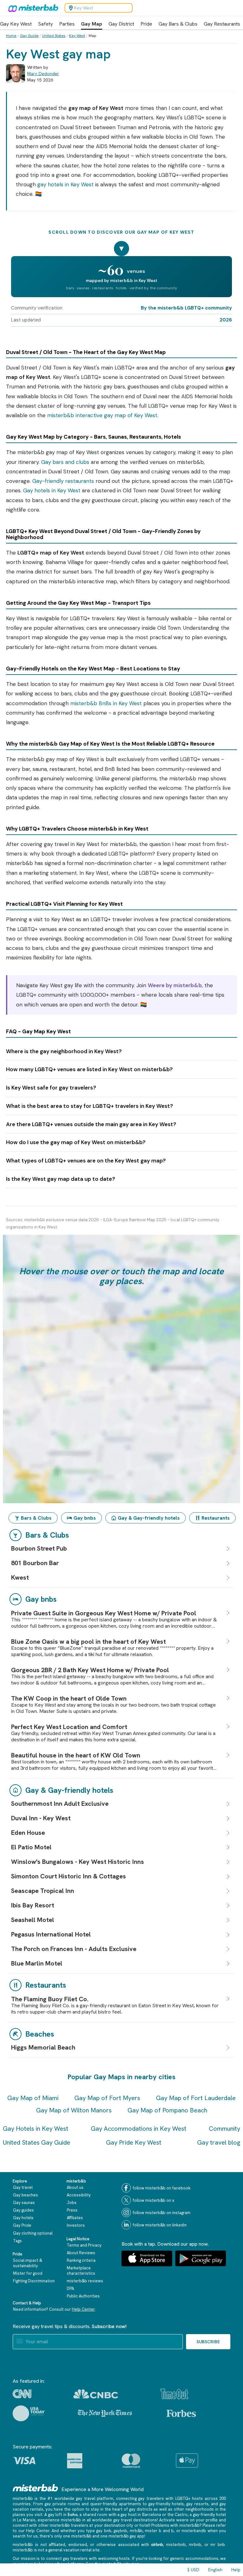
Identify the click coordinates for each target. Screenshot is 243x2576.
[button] (121, 1369)
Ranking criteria (81, 2260)
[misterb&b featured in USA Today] (29, 2413)
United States (54, 36)
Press (72, 2210)
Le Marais (26, 2520)
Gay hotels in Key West (52, 490)
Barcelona (152, 2515)
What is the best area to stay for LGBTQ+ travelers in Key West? (90, 1106)
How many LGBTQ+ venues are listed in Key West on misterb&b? (89, 1069)
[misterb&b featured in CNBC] (96, 2394)
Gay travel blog (219, 2142)
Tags (17, 2241)
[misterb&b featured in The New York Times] (105, 2413)
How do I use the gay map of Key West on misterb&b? (76, 1142)
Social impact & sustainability (28, 2263)
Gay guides (23, 2210)
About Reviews (81, 2253)
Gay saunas (24, 2203)
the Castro (178, 2515)
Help (236, 2570)
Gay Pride (22, 2225)
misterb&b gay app (126, 2536)
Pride (146, 24)
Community (224, 2129)
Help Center (83, 2309)
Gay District (121, 24)
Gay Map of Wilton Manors (74, 2110)
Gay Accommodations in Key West (139, 2129)
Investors (76, 2225)
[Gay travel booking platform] (35, 2488)
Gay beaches (25, 2195)
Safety (45, 24)
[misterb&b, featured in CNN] (22, 2394)
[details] (228, 1549)
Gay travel (23, 2187)
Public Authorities (83, 2296)
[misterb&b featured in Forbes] (181, 2413)
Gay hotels (23, 2218)
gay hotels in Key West (65, 184)
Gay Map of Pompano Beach (167, 2110)
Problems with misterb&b (175, 2525)
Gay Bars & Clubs (178, 24)
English (215, 2570)
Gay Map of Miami (33, 2098)
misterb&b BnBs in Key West (106, 703)
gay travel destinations (135, 2520)
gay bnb (104, 2531)
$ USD (193, 2570)
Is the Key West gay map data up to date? (61, 1179)
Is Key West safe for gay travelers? (51, 1088)
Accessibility (79, 2195)
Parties (67, 24)
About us (75, 2187)
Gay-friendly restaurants (63, 481)
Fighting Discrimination (34, 2281)
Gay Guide (29, 36)
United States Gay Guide (37, 2142)
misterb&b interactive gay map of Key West (102, 415)
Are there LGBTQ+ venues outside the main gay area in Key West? (91, 1124)
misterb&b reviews (85, 2281)
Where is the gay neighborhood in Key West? (64, 1051)
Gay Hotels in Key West (36, 2129)
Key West (77, 36)
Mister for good (28, 2273)
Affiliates (75, 2218)
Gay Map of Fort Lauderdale (196, 2098)
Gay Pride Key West (134, 2142)
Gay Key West (16, 24)
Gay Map (92, 24)
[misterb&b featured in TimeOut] (174, 2394)
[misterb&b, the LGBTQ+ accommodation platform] (32, 8)
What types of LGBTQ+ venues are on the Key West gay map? (86, 1161)
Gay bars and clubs (65, 462)
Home (11, 36)
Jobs (72, 2203)
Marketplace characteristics (81, 2271)
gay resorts (197, 2504)
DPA (70, 2288)
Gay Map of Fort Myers (107, 2098)
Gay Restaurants (222, 24)
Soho (72, 2515)
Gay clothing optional (33, 2233)
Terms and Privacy (84, 2245)
